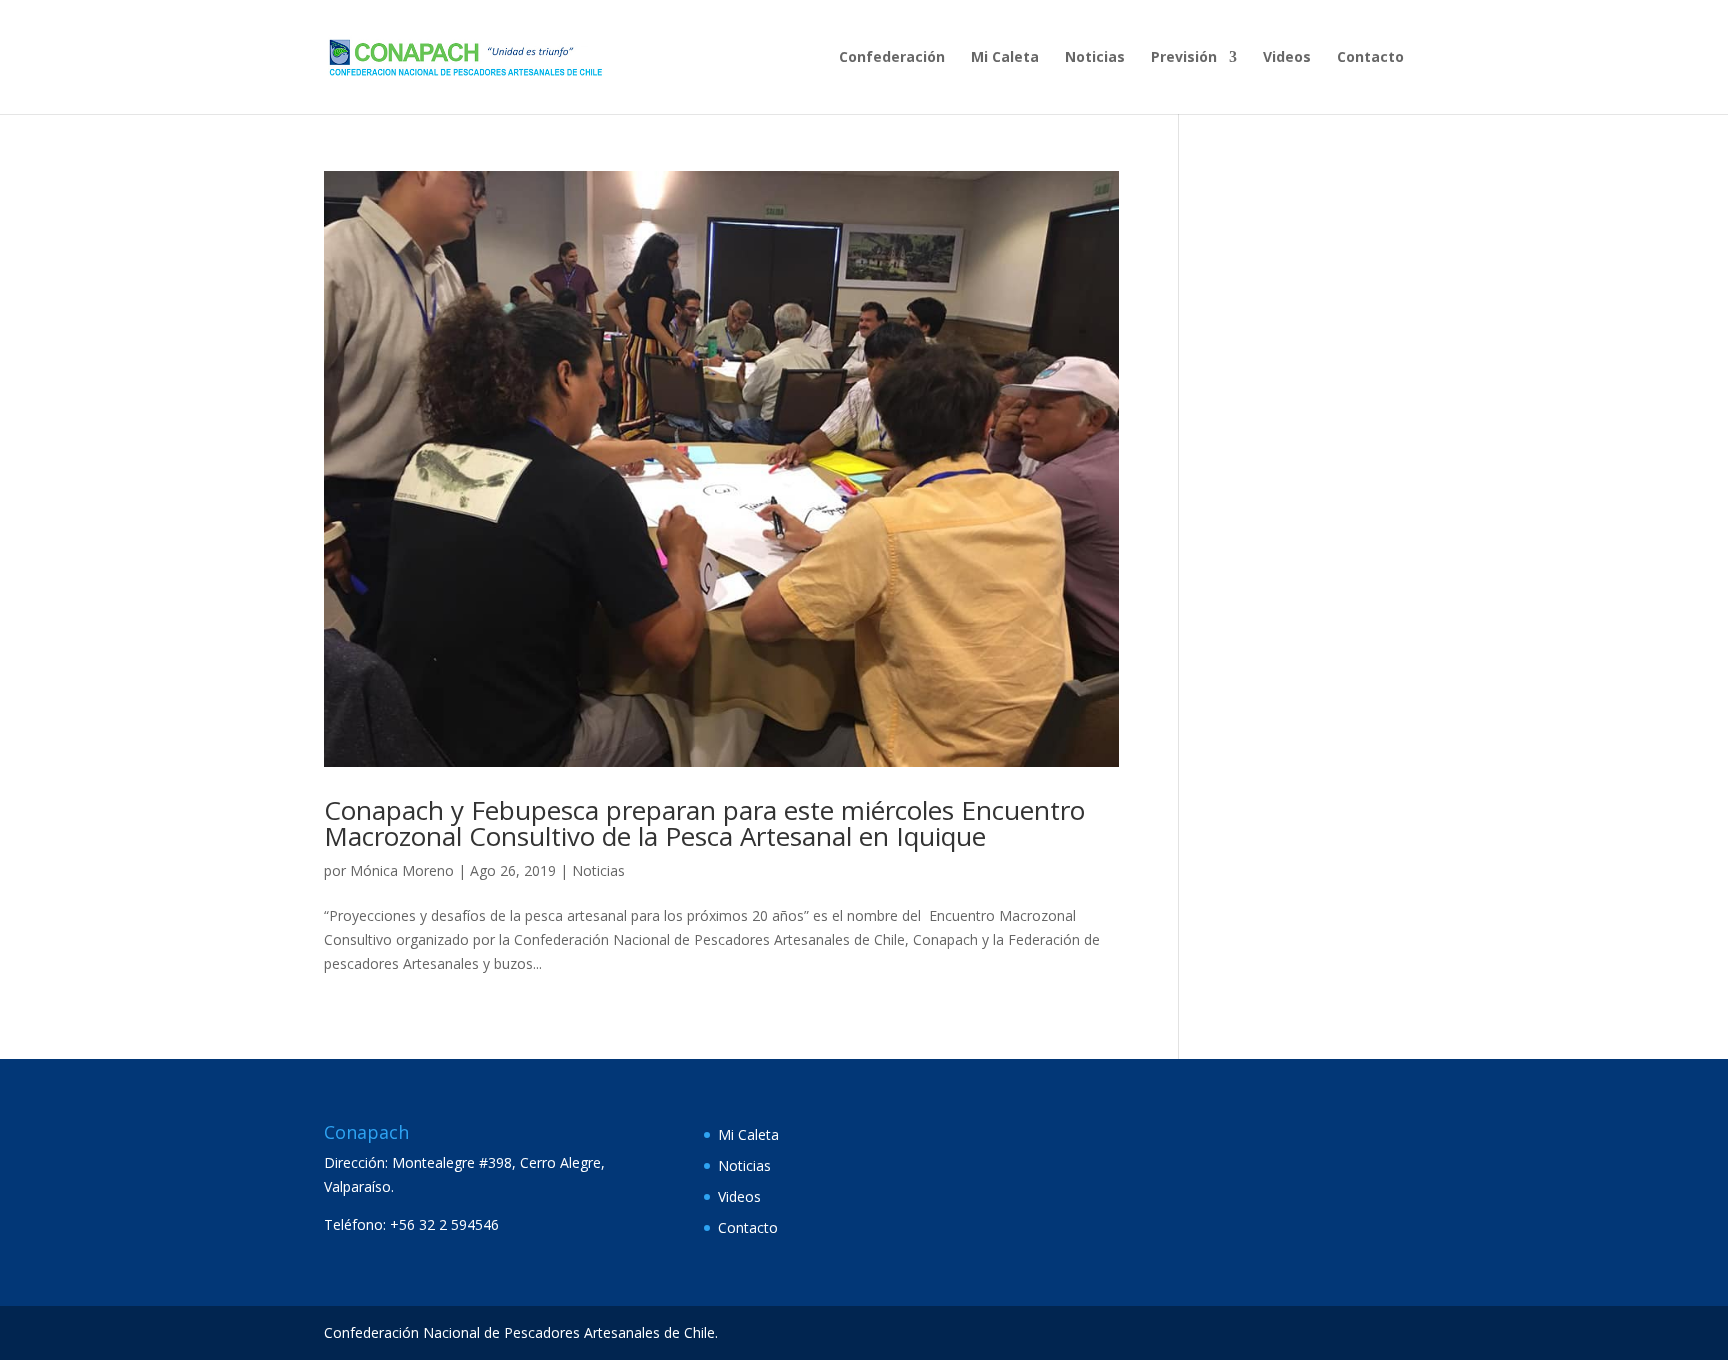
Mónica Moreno (402, 870)
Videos (1287, 58)
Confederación (892, 58)
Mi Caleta (1005, 58)
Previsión (1184, 58)
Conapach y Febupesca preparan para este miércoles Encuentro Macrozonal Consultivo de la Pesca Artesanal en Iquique (704, 823)
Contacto (1370, 58)
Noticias (1095, 58)
